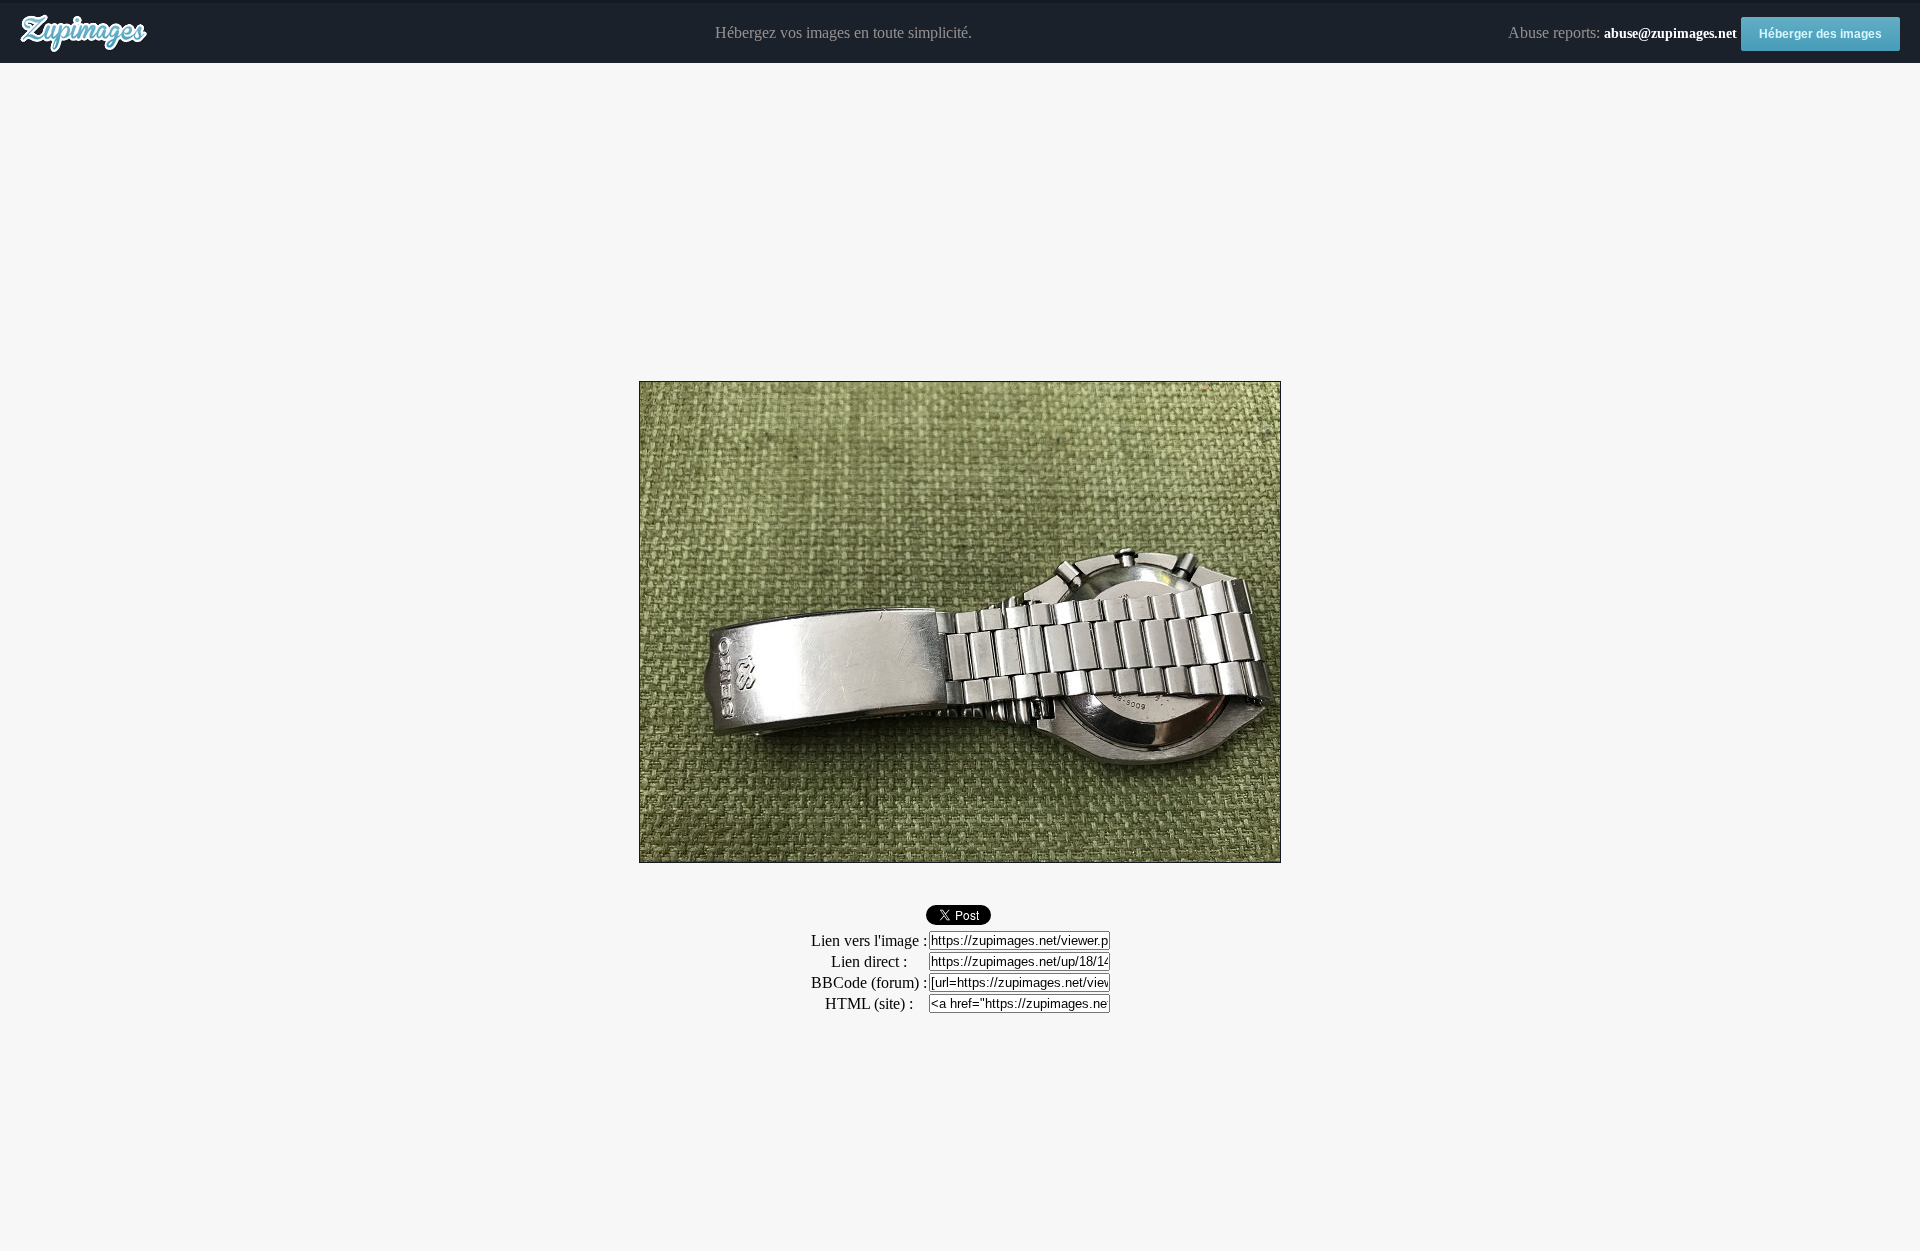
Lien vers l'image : (869, 940)
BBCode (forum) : (869, 982)
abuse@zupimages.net (1670, 33)
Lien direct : (869, 961)
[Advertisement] (960, 223)
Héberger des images (1820, 34)
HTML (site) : (869, 1003)
